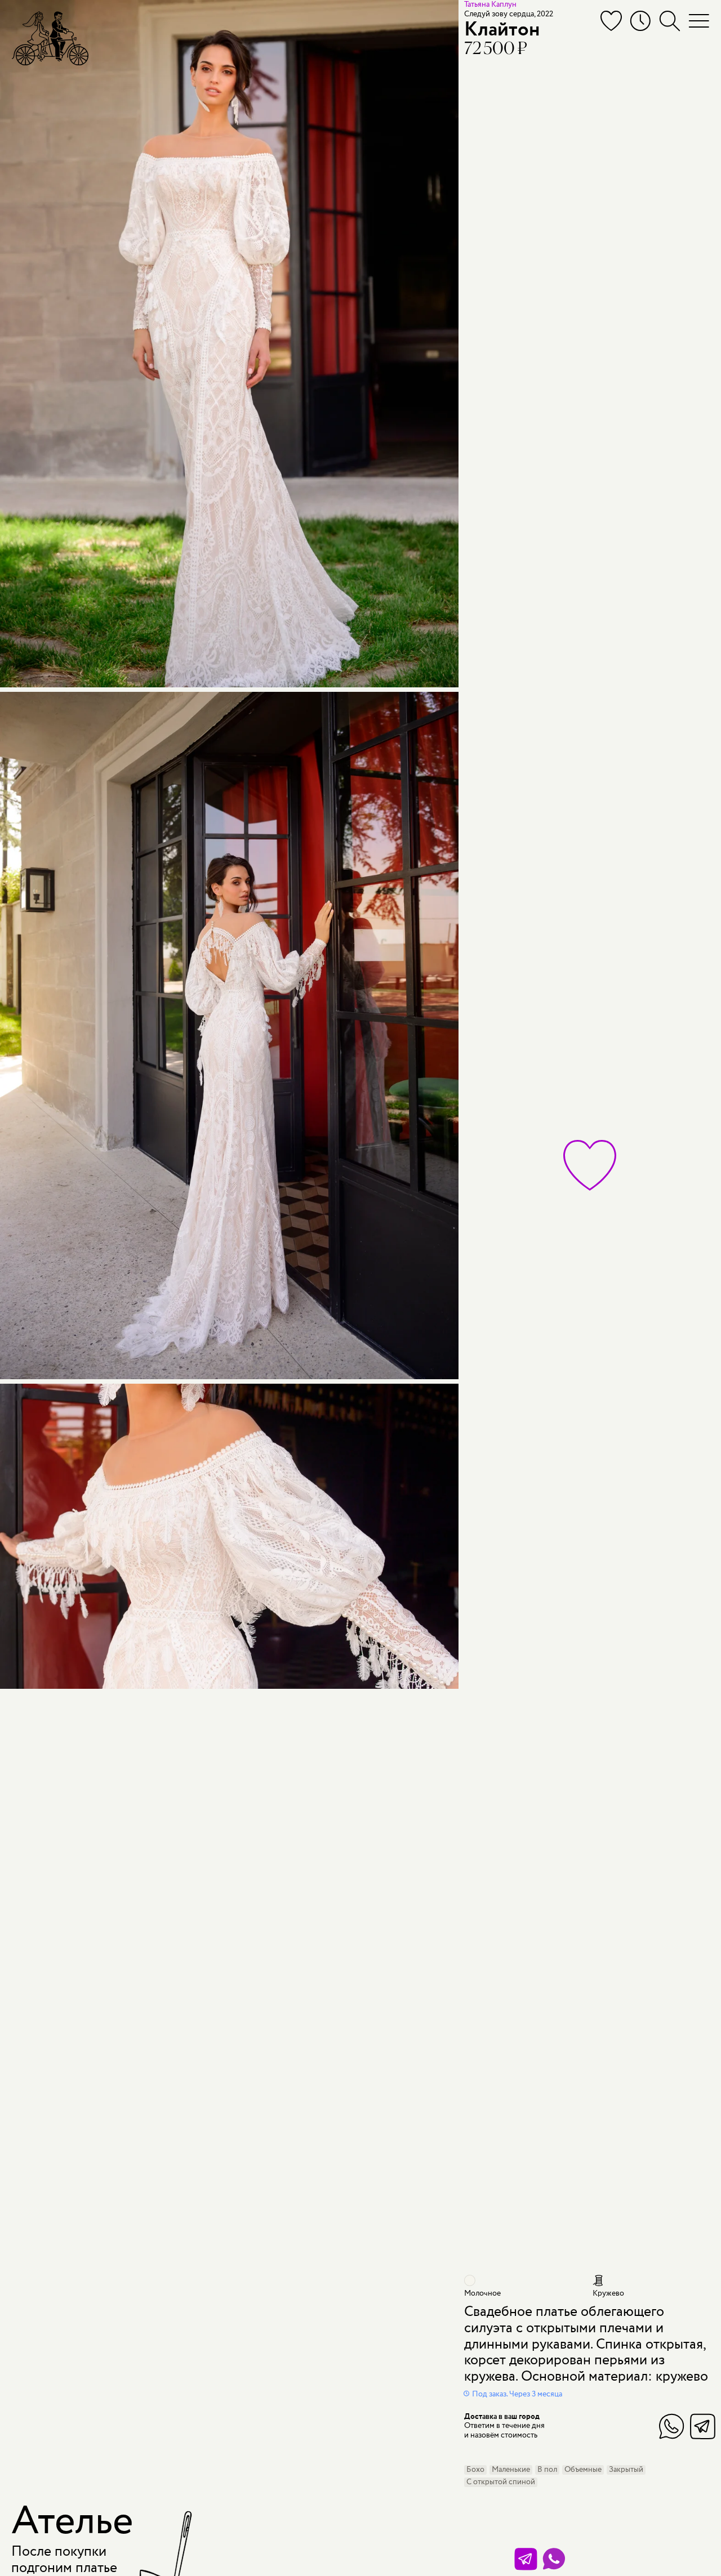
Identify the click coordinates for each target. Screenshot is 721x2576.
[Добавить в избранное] (590, 1165)
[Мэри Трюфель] (50, 38)
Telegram (703, 2426)
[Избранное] (611, 21)
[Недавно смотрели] (640, 21)
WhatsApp (672, 2426)
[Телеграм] (526, 2559)
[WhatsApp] (554, 2559)
